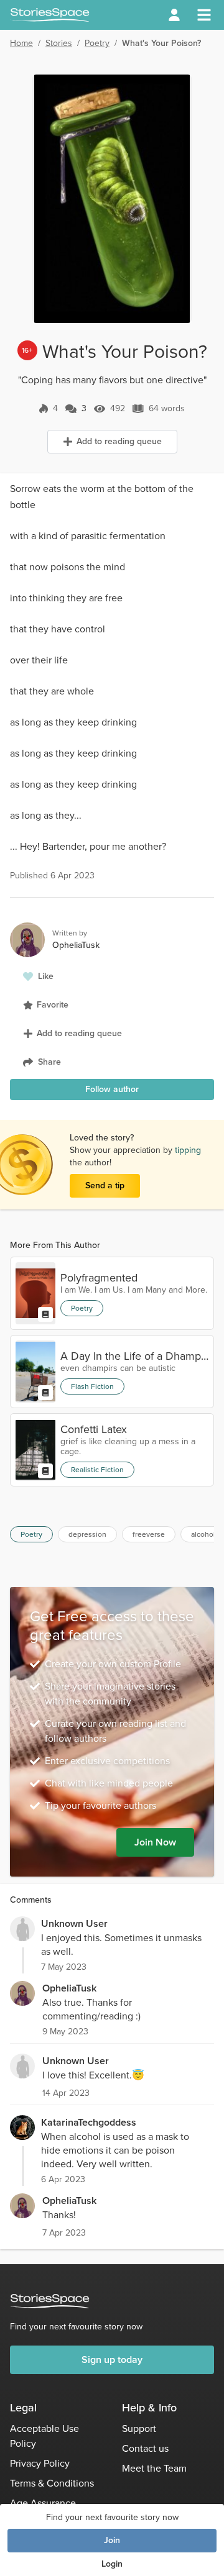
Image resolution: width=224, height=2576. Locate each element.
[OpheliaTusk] (22, 1993)
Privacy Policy (40, 2463)
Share (49, 1062)
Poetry (97, 43)
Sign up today (112, 2360)
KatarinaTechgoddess (89, 2122)
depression (87, 1534)
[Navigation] (204, 15)
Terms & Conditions (52, 2483)
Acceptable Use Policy (44, 2436)
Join (112, 2540)
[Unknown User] (22, 1929)
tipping (188, 1150)
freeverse (149, 1534)
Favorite (53, 1005)
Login (112, 2564)
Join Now (155, 1842)
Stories (59, 43)
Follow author (112, 1089)
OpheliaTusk (69, 1988)
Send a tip (105, 1186)
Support (139, 2428)
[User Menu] (174, 15)
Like (46, 976)
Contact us (145, 2448)
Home (21, 43)
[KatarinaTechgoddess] (22, 2128)
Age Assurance (43, 2503)
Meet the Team (154, 2468)
